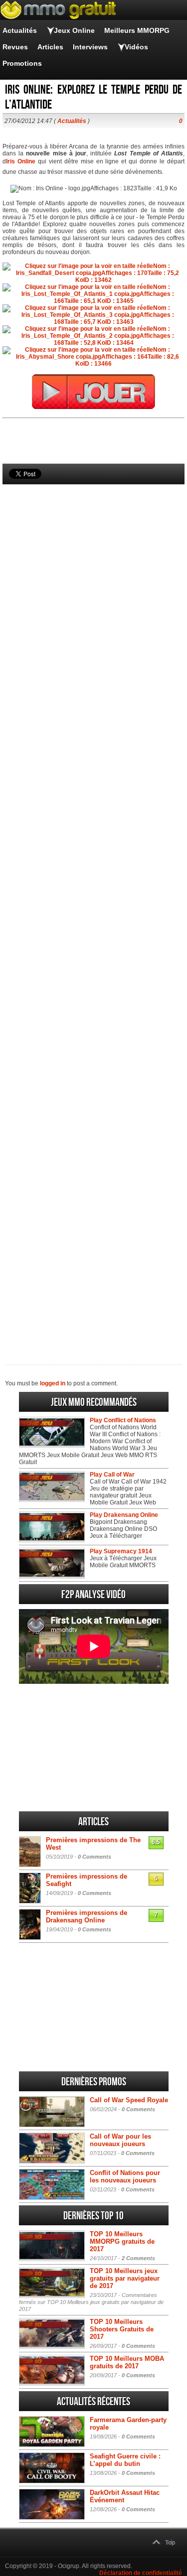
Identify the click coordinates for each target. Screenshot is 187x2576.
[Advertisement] (93, 908)
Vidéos (136, 47)
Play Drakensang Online (124, 1515)
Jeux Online (74, 30)
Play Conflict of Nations (123, 1420)
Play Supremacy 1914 (121, 1551)
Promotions (22, 63)
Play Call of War (112, 1475)
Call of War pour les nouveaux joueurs (120, 2140)
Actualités (20, 30)
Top (170, 2543)
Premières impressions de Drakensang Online (87, 1916)
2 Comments (138, 2258)
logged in (53, 1383)
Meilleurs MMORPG (137, 30)
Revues (15, 47)
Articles (50, 47)
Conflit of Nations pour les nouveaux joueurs (125, 2176)
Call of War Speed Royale (129, 2100)
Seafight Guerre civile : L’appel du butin (125, 2460)
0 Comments (94, 1857)
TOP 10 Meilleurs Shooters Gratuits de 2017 (122, 2329)
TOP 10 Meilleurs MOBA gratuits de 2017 (127, 2362)
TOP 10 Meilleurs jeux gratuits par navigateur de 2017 (125, 2278)
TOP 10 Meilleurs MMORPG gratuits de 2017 (122, 2241)
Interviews (90, 47)
